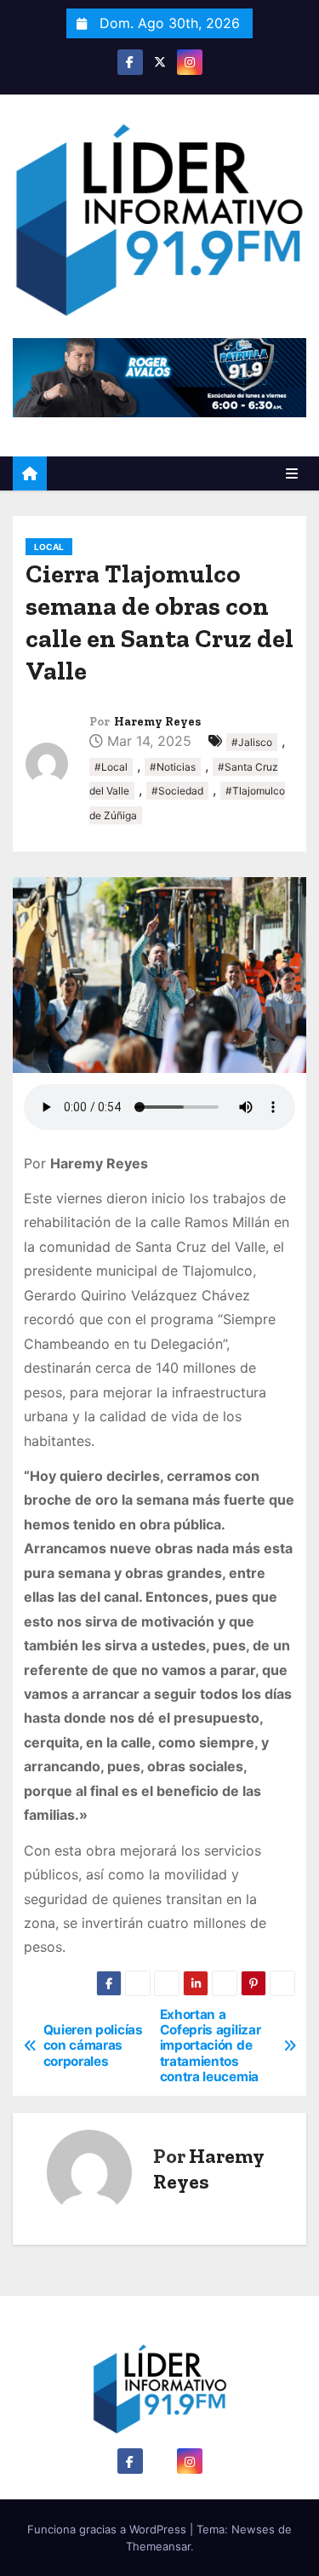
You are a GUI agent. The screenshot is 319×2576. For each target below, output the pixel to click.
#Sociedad (177, 791)
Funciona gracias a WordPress (108, 2529)
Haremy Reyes (157, 722)
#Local (111, 767)
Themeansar (158, 2546)
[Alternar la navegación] (292, 473)
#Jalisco (252, 742)
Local (49, 547)
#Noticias (173, 767)
